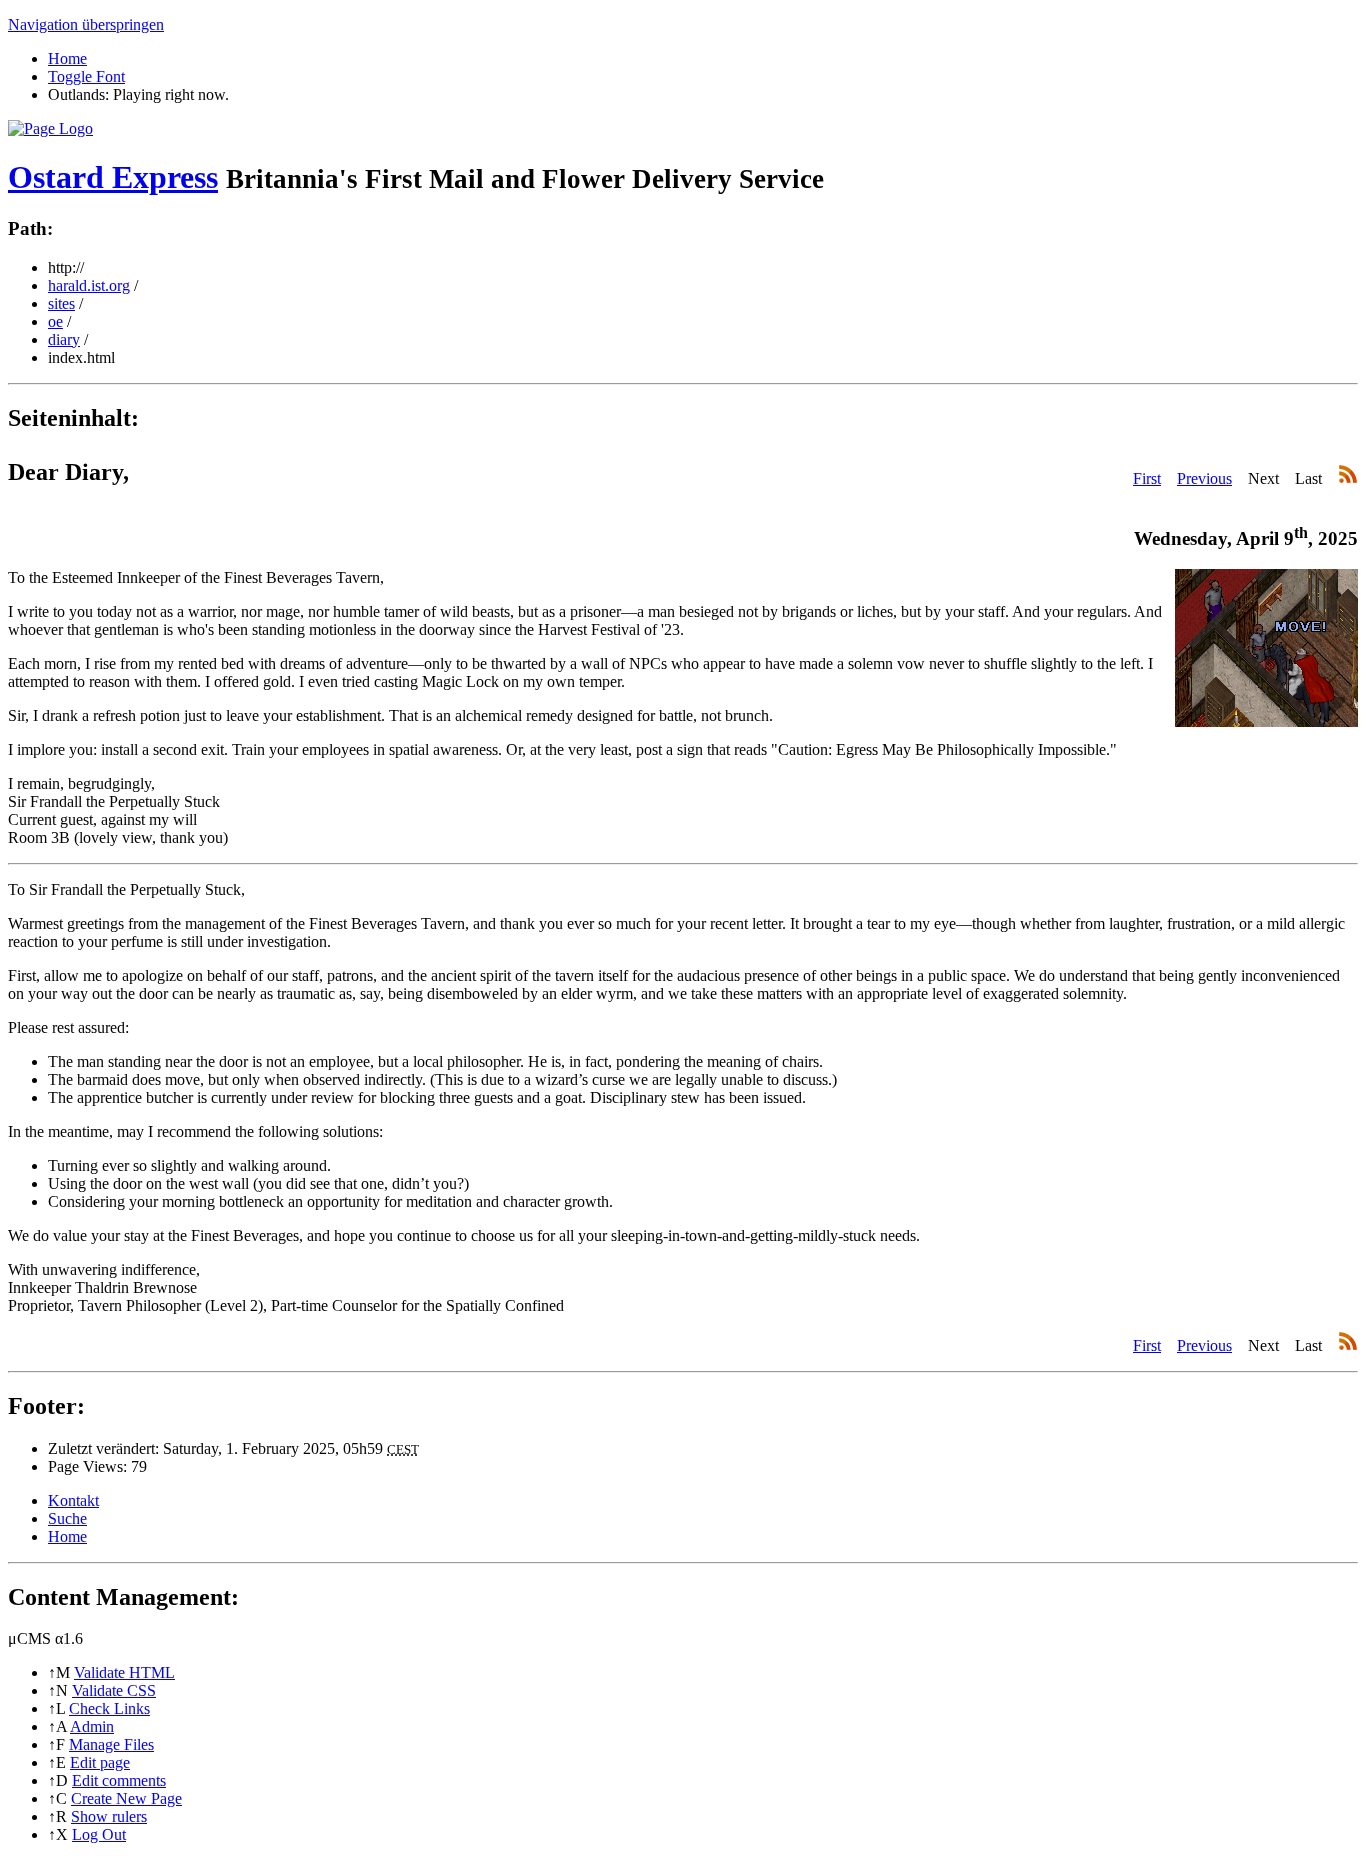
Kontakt (73, 1500)
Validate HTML (124, 1672)
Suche (67, 1518)
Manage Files (111, 1744)
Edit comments (119, 1780)
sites (61, 303)
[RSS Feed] (1348, 478)
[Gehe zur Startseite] (50, 128)
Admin (92, 1726)
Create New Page (126, 1798)
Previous (1204, 478)
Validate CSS (114, 1690)
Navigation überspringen (86, 24)
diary (64, 339)
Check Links (109, 1708)
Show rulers (109, 1816)
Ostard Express (113, 177)
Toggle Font (86, 76)
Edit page (100, 1762)
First (1147, 478)
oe (55, 321)
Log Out (99, 1834)
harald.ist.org (89, 285)
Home (67, 58)
